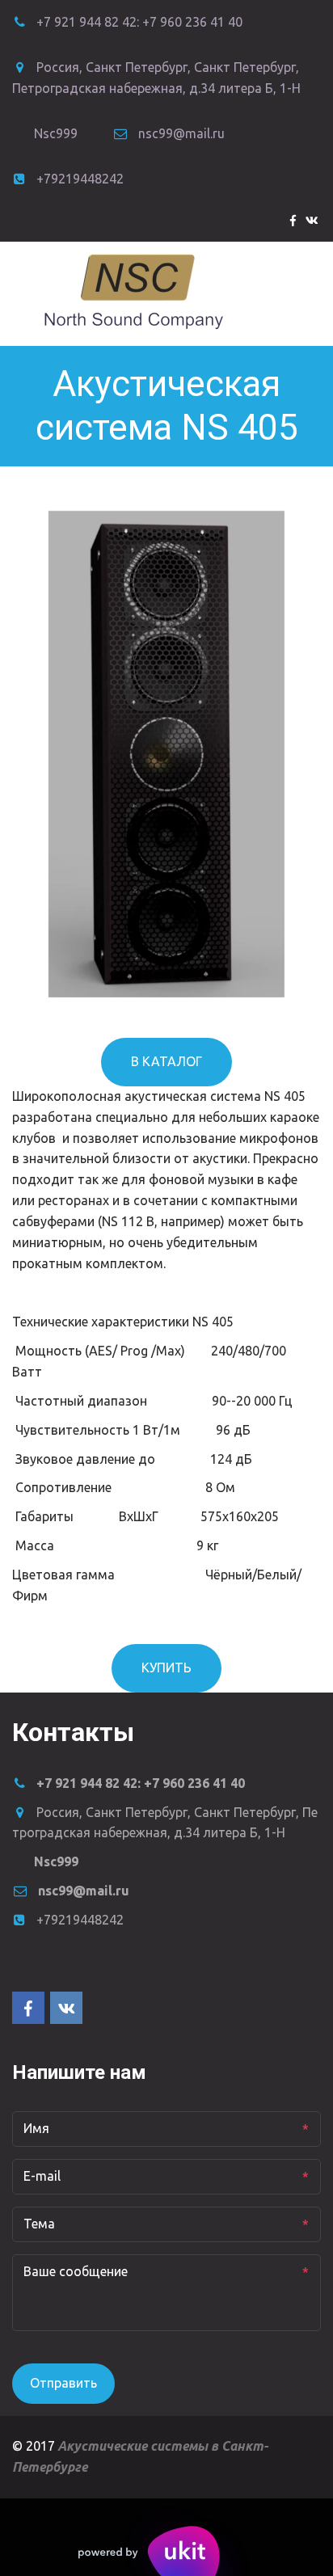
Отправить (63, 2383)
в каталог (166, 1061)
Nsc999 (56, 133)
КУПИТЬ (166, 1667)
